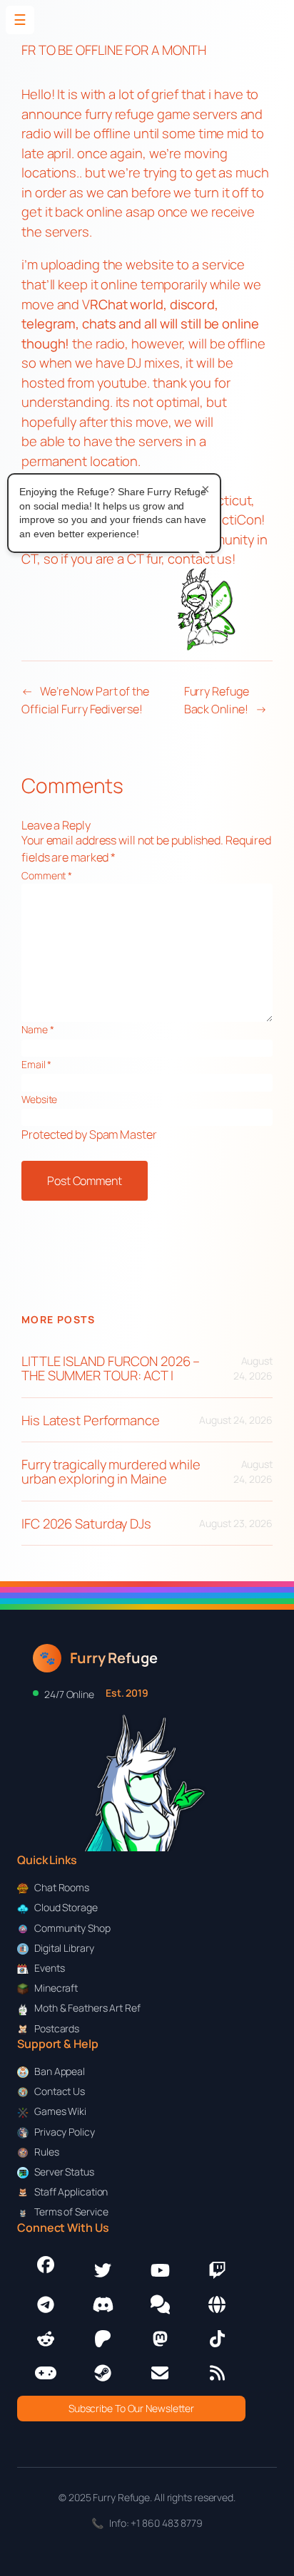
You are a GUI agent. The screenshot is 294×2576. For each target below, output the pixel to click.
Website (39, 1099)
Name (37, 1029)
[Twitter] (103, 2270)
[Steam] (103, 2373)
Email (36, 1064)
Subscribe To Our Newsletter (131, 2408)
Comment (47, 875)
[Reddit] (46, 2339)
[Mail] (160, 2373)
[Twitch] (217, 2270)
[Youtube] (160, 2270)
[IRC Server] (217, 2305)
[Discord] (103, 2305)
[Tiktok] (217, 2339)
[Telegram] (46, 2305)
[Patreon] (103, 2339)
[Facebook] (46, 2265)
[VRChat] (46, 2373)
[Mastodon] (160, 2339)
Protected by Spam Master (89, 1134)
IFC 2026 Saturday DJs (86, 1524)
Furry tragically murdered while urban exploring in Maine (111, 1472)
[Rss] (217, 2373)
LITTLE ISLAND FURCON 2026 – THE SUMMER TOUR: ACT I (111, 1369)
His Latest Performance (91, 1421)
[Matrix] (160, 2305)
